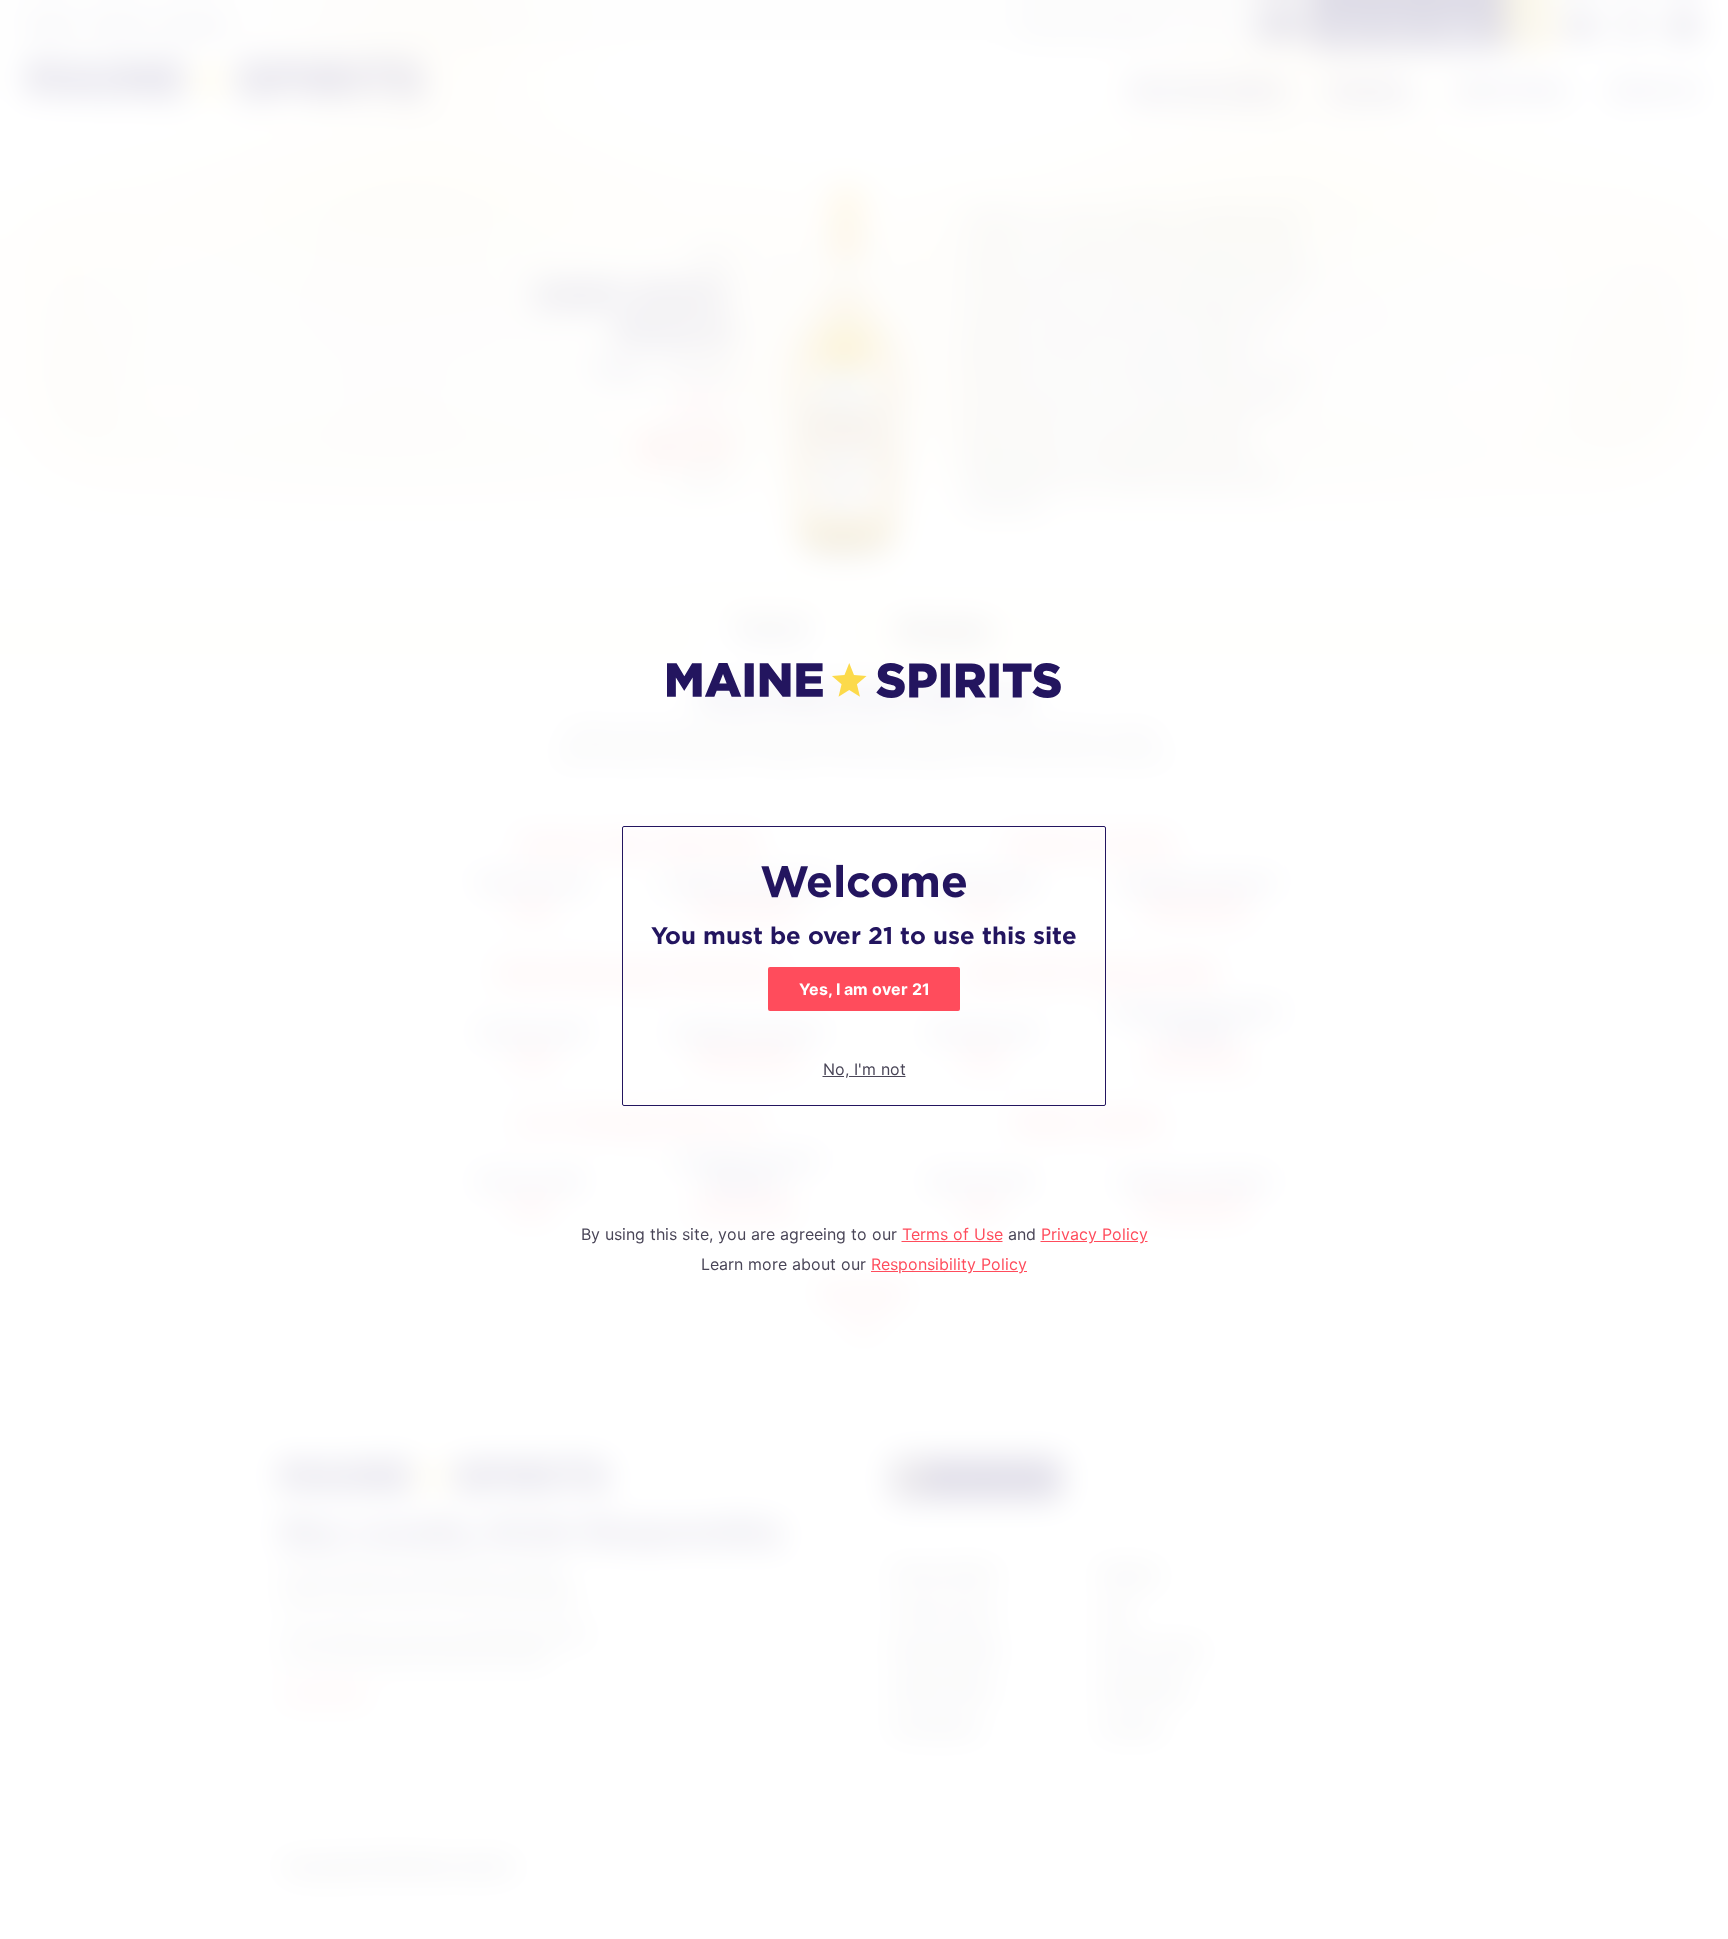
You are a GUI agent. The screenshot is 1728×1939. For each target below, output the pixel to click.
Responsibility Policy (949, 1264)
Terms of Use (952, 1234)
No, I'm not (864, 1069)
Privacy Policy (1094, 1234)
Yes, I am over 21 (864, 989)
